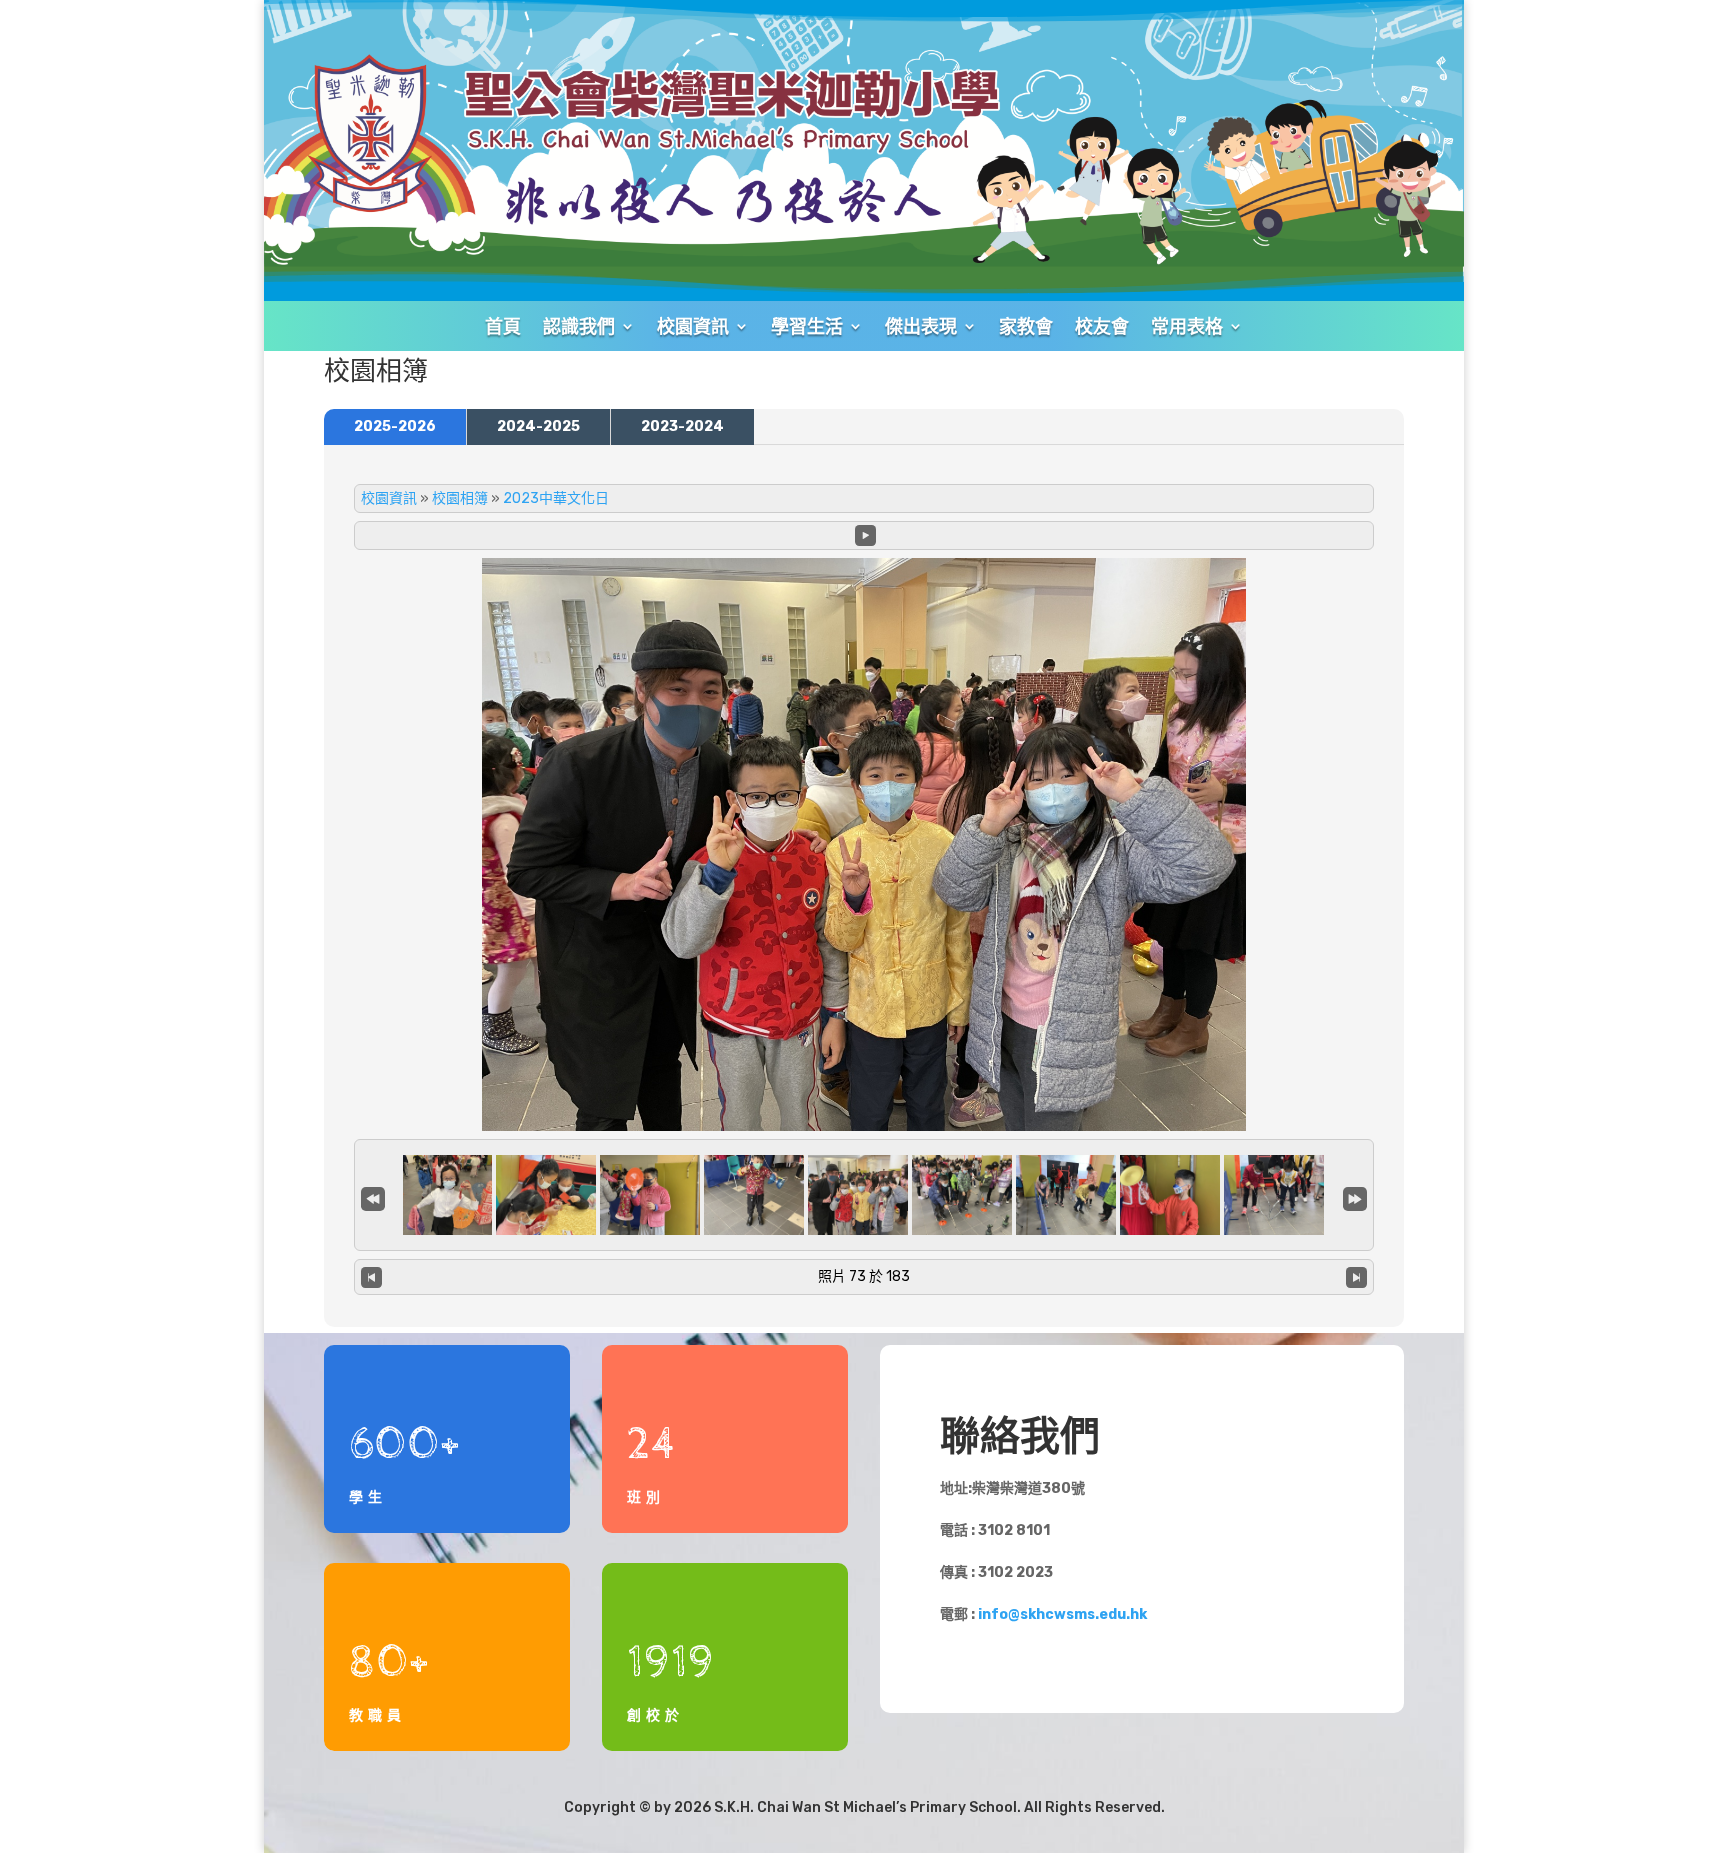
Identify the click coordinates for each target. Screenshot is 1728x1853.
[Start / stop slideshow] (865, 535)
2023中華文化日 (556, 498)
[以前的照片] (371, 1277)
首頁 (503, 326)
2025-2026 (395, 426)
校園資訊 (389, 498)
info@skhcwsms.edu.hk (1062, 1614)
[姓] (1355, 1197)
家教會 (1026, 326)
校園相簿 (460, 498)
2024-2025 (538, 426)
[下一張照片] (1356, 1277)
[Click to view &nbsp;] (442, 1195)
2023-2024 (682, 426)
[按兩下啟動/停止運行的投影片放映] (858, 1195)
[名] (373, 1197)
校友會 (1102, 326)
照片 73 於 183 (864, 1276)
